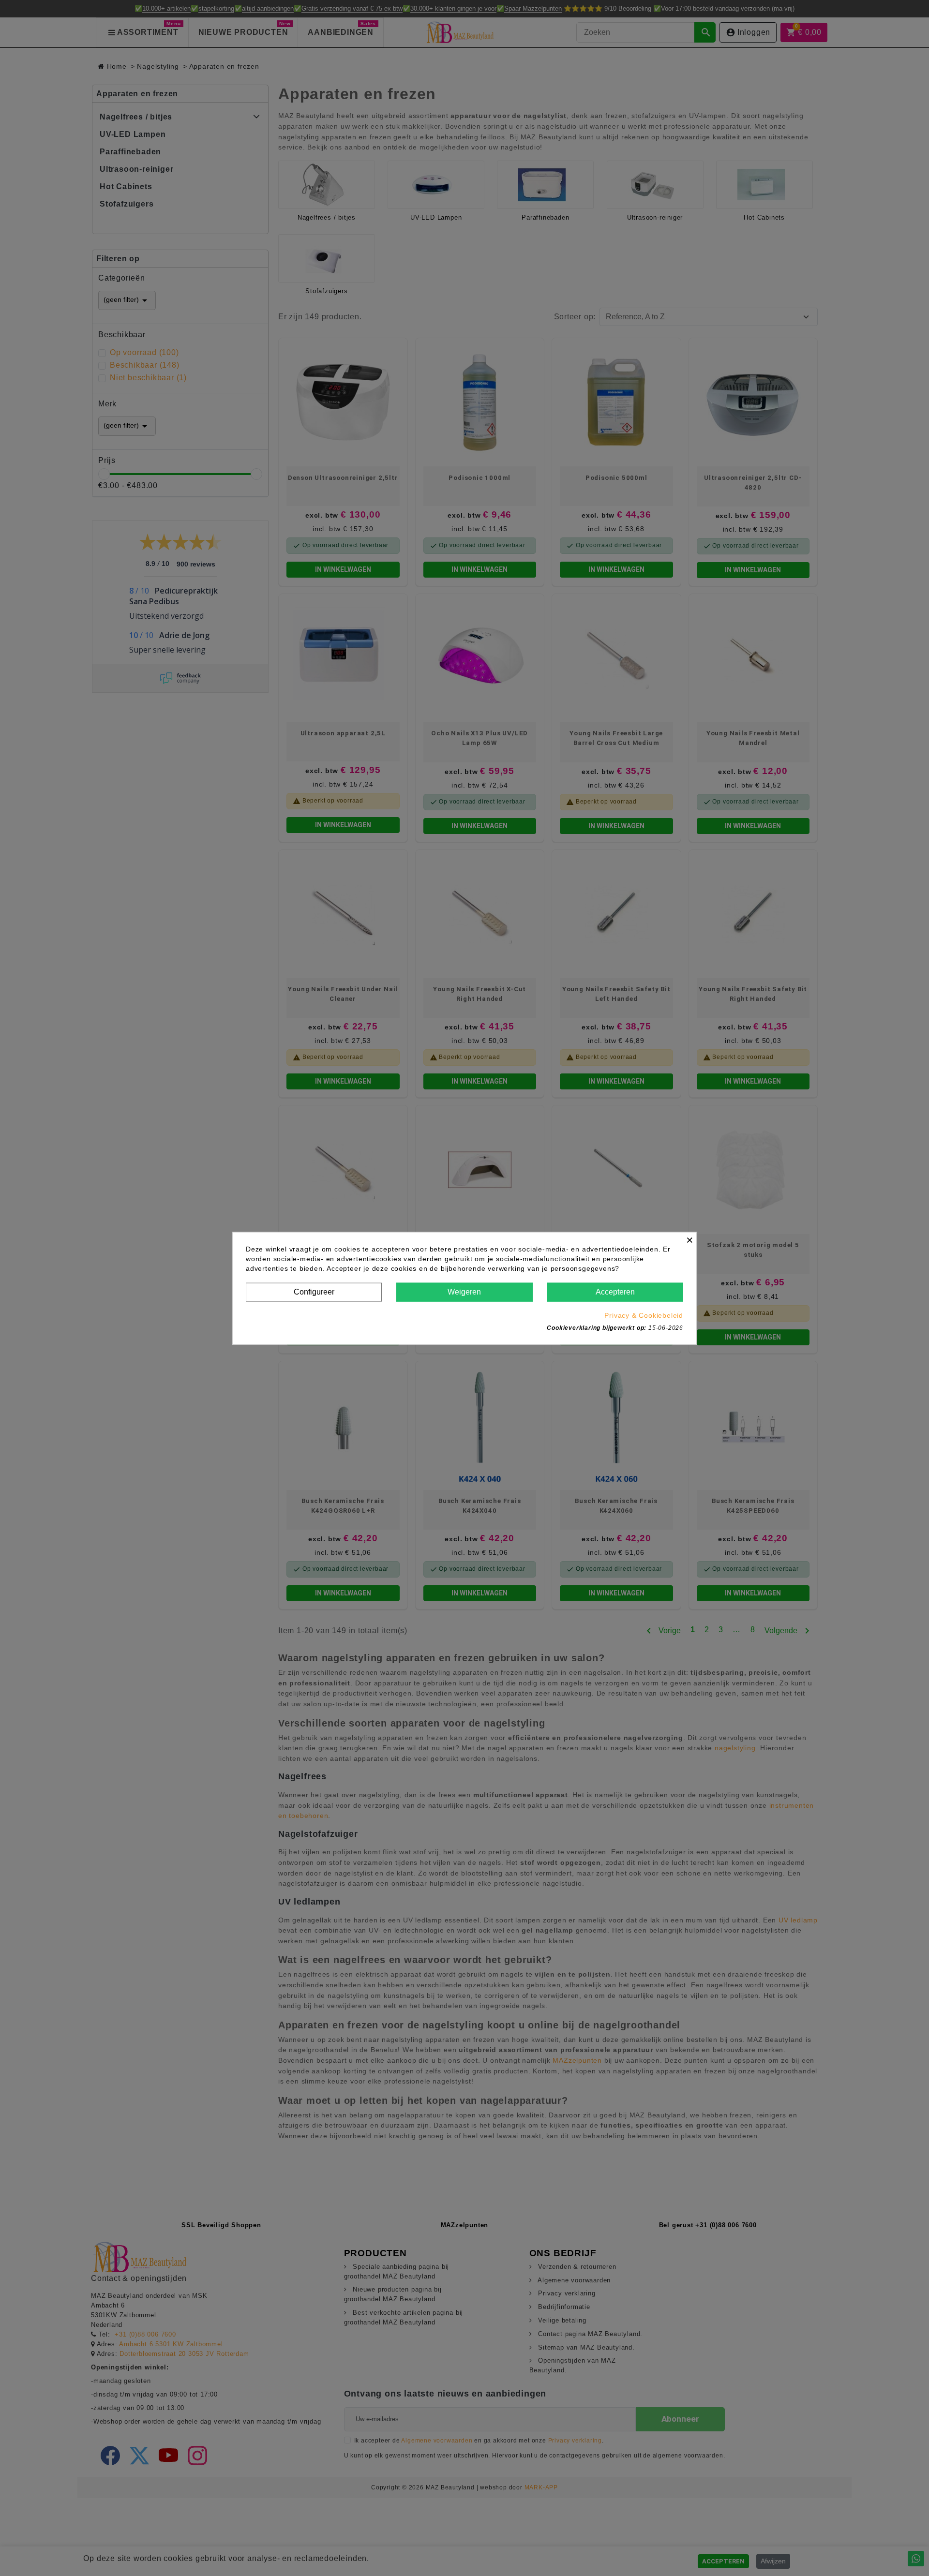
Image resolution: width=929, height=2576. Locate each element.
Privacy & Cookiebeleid (644, 1315)
